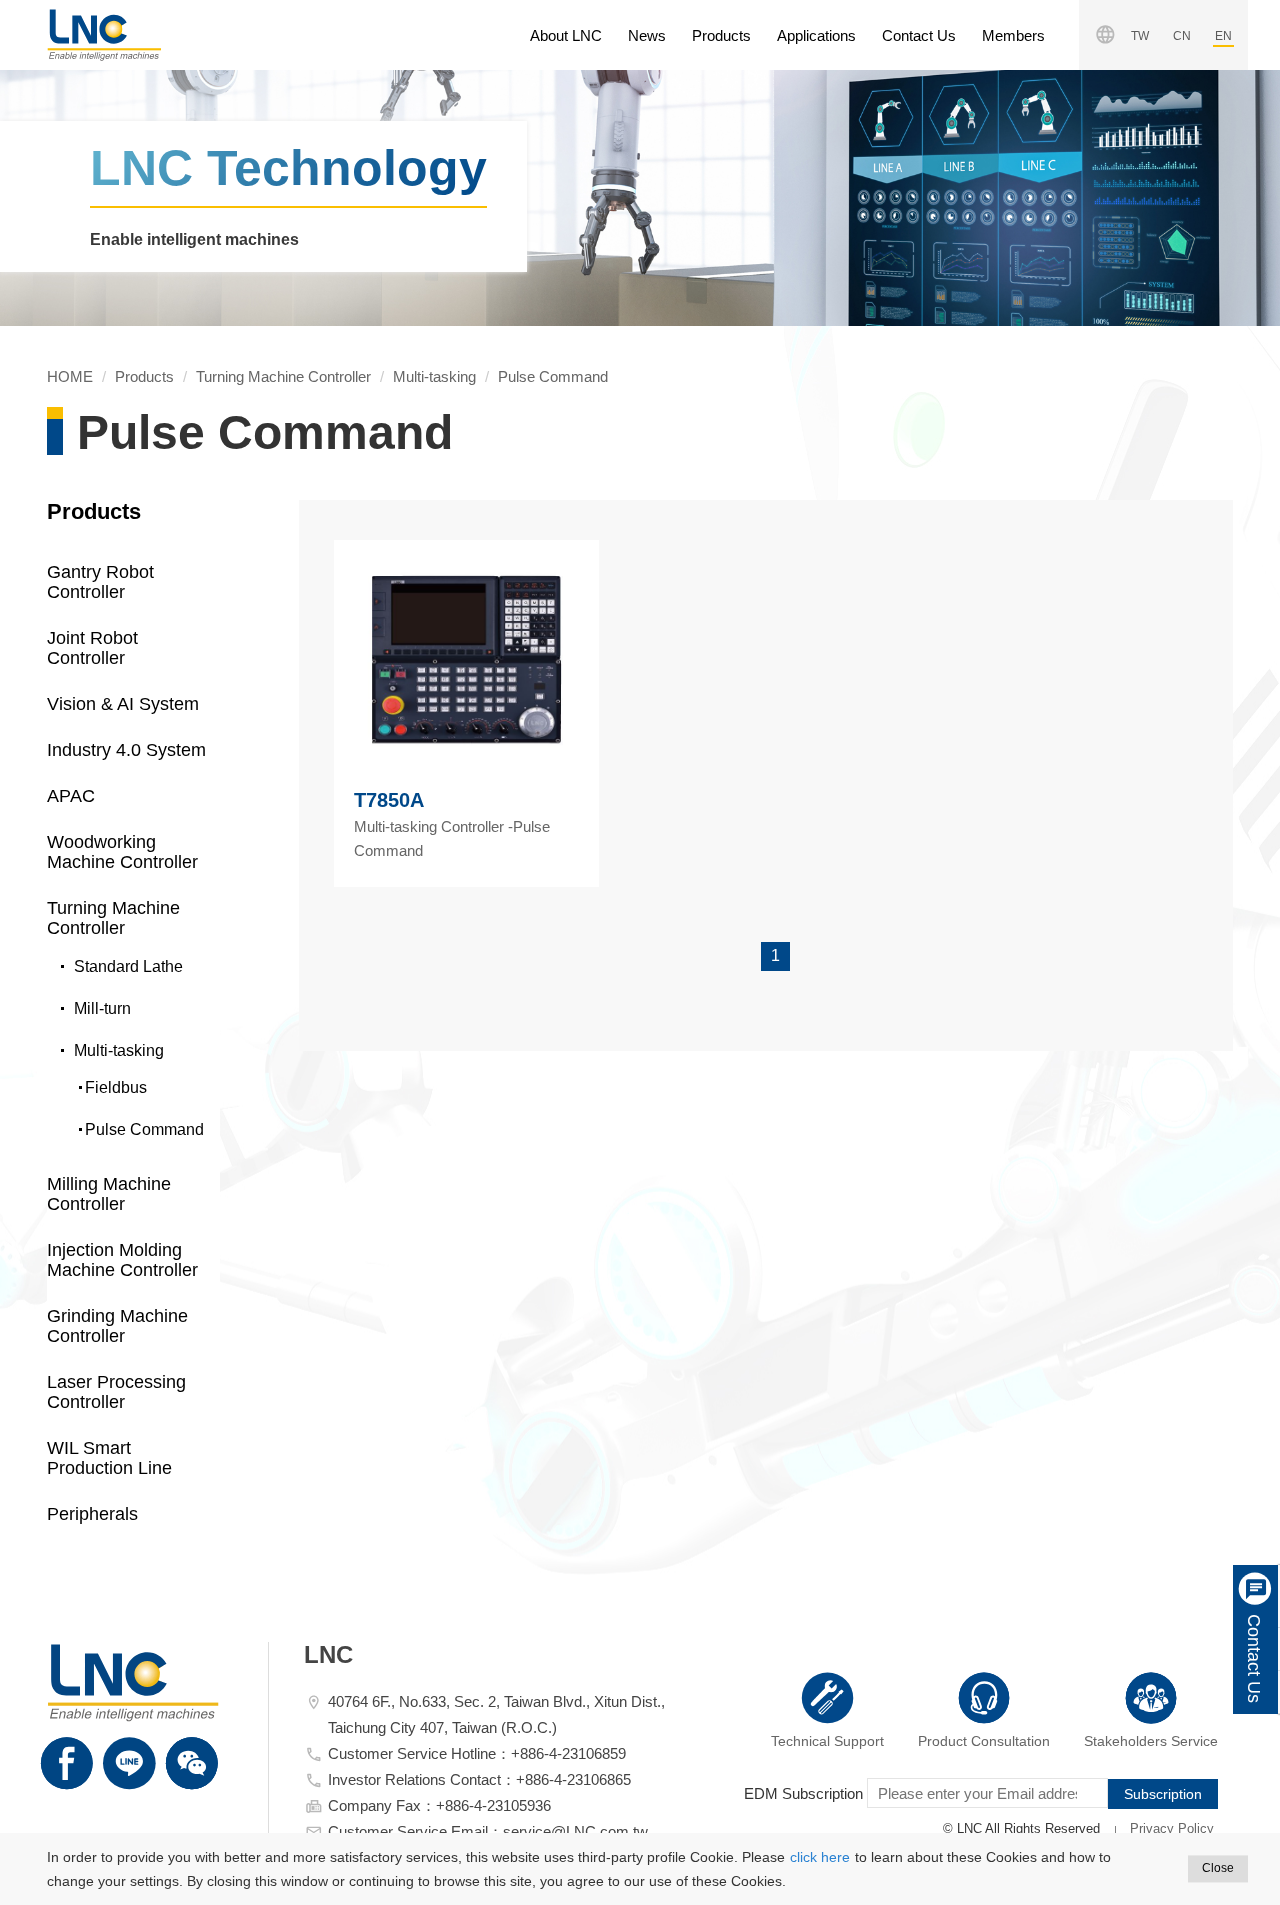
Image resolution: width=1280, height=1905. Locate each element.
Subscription (1163, 1794)
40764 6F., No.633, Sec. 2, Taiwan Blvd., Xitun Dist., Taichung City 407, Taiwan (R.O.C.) (496, 1714)
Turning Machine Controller (283, 376)
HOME (104, 35)
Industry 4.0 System (126, 750)
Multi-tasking (434, 376)
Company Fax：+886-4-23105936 (439, 1805)
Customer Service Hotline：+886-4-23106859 (477, 1753)
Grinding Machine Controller (117, 1326)
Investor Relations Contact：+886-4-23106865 (479, 1779)
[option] (640, 198)
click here (820, 1857)
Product (984, 1741)
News (647, 35)
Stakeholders (1151, 1741)
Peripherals (92, 1514)
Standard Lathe (128, 966)
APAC (71, 796)
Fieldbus (116, 1087)
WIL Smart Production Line (109, 1458)
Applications (816, 35)
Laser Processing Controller (116, 1392)
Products (721, 35)
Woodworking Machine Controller (122, 852)
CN (1182, 36)
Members (1013, 35)
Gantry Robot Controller (100, 582)
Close (1218, 1868)
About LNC (566, 35)
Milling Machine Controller (109, 1194)
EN (1223, 36)
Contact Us (919, 35)
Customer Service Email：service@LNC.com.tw (488, 1831)
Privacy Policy (1172, 1828)
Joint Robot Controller (92, 648)
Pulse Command (553, 376)
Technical (827, 1741)
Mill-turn (102, 1008)
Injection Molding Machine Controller (122, 1260)
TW (1140, 36)
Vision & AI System (123, 704)
